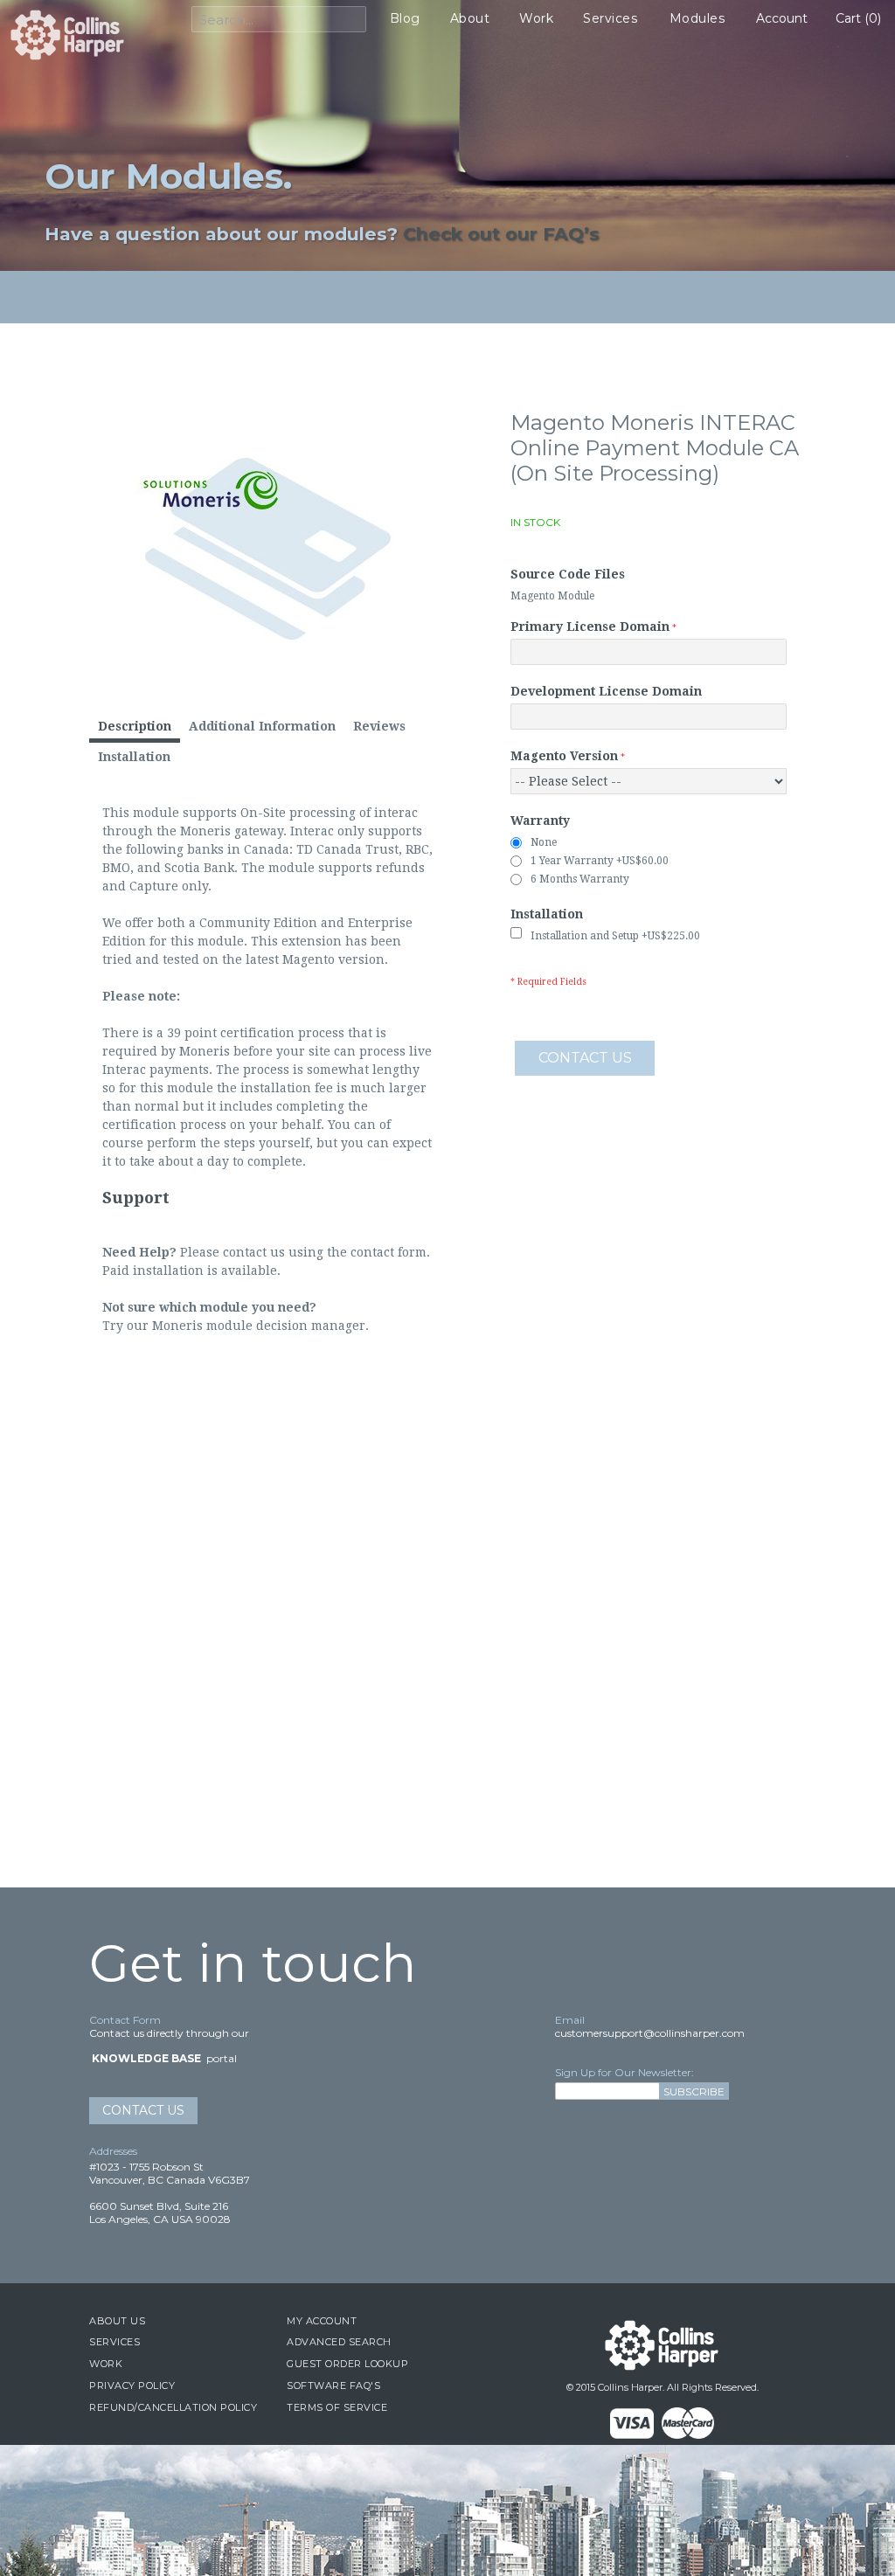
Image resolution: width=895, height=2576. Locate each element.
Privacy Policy (132, 2386)
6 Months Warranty (580, 879)
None (544, 842)
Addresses (113, 2151)
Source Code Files (568, 574)
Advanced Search (339, 2342)
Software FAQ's (333, 2386)
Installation (547, 914)
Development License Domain (606, 691)
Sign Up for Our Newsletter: (624, 2072)
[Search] (349, 20)
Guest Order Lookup (347, 2364)
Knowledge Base (146, 2058)
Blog (405, 18)
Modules (697, 18)
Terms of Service (337, 2407)
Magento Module (552, 596)
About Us (117, 2321)
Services (610, 18)
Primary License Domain (590, 627)
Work (536, 18)
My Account (322, 2321)
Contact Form (125, 2020)
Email (570, 2020)
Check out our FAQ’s (501, 234)
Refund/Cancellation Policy (173, 2407)
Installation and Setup (615, 936)
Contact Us (143, 2110)
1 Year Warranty (600, 861)
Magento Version (564, 756)
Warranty (540, 821)
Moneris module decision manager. (260, 1326)
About (470, 18)
